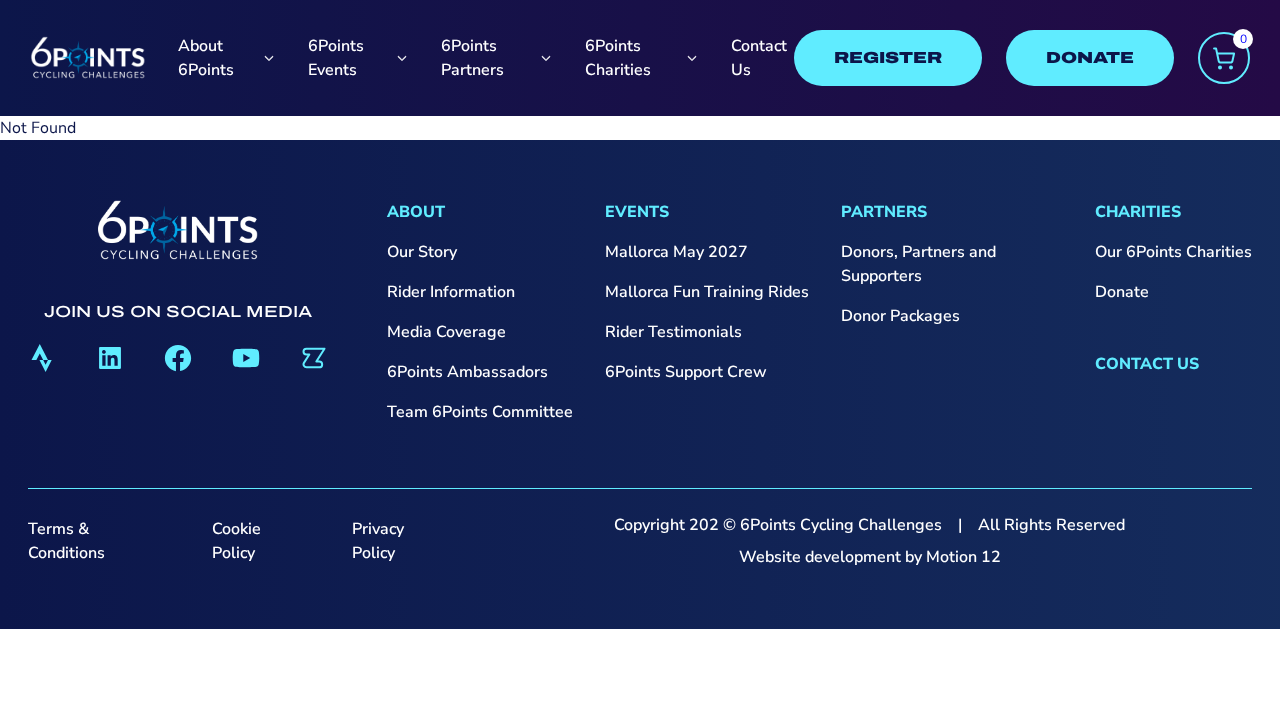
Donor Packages (900, 316)
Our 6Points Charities (1173, 252)
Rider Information (451, 292)
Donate (1122, 292)
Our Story (422, 252)
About (416, 212)
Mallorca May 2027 (676, 252)
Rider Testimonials (673, 332)
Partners (884, 212)
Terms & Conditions (66, 541)
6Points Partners (472, 58)
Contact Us (759, 58)
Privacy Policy (378, 541)
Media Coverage (446, 332)
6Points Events (336, 58)
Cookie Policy (236, 541)
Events (637, 212)
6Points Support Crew (686, 372)
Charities (1138, 212)
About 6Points (206, 58)
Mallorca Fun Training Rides (707, 292)
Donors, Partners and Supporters (918, 264)
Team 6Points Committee (480, 412)
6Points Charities (618, 58)
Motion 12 (963, 557)
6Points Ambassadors (467, 372)
